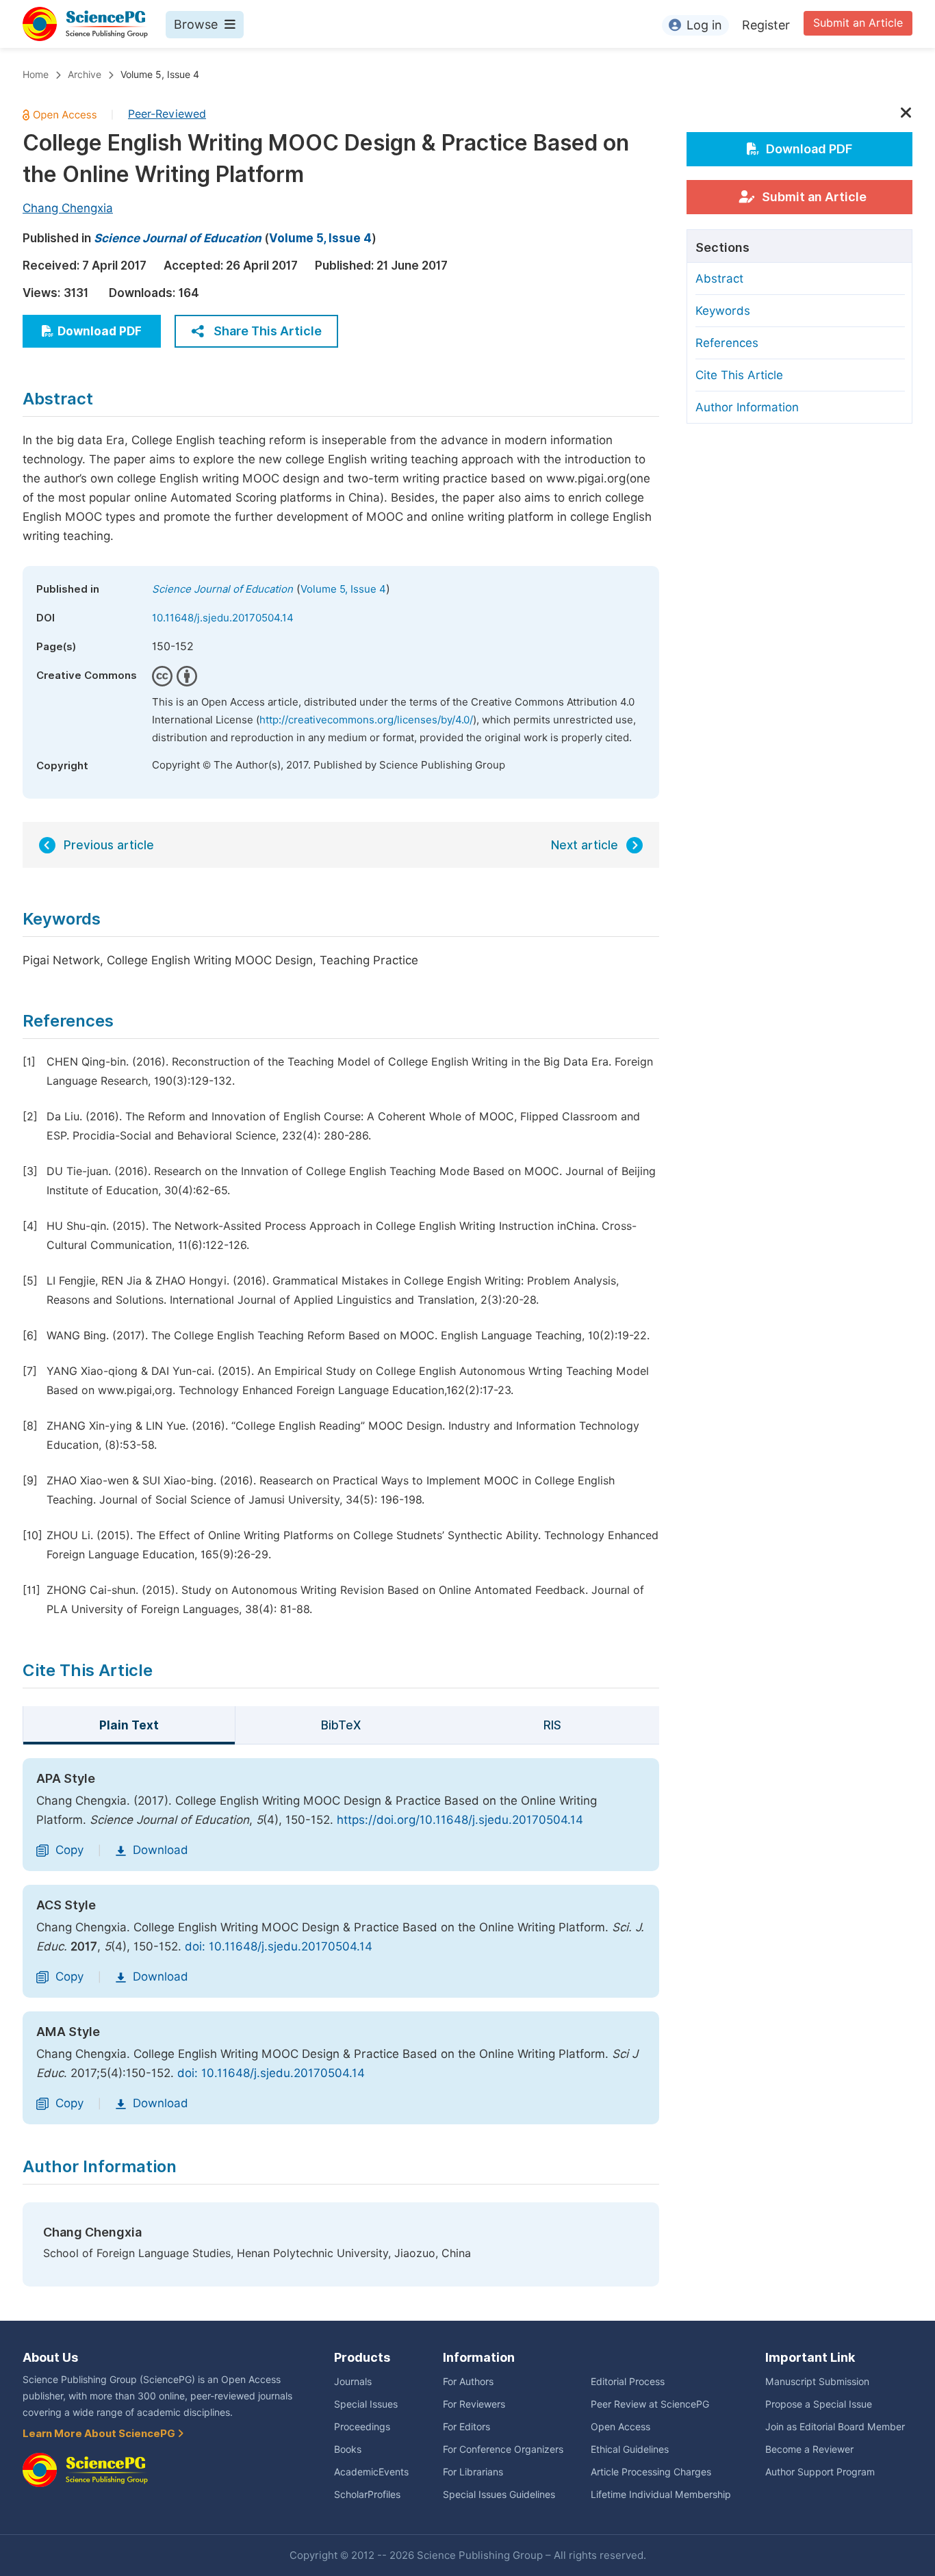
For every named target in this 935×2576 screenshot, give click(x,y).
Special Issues (366, 2404)
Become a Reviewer (809, 2449)
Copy (69, 1850)
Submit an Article (858, 23)
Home (36, 75)
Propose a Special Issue (819, 2404)
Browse (196, 24)
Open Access (620, 2427)
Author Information (747, 407)
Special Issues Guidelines (499, 2495)
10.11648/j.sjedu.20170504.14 (223, 618)
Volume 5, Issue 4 (160, 75)
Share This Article (268, 331)
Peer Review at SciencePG (650, 2404)
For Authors (468, 2382)
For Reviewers (474, 2404)
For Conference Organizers (503, 2449)
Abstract (719, 279)
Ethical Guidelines (630, 2449)
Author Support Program (820, 2472)
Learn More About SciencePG (100, 2434)
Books (348, 2449)
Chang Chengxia (68, 208)
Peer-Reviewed (167, 114)
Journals (353, 2382)
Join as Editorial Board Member (835, 2427)
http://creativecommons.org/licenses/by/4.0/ (366, 720)
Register (766, 25)
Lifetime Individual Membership (661, 2495)
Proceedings (362, 2427)
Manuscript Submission (817, 2382)
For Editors (466, 2427)
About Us (50, 2357)
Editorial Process (628, 2382)
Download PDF (100, 331)
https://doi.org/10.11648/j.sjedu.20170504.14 (460, 1820)
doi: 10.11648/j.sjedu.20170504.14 (279, 1946)
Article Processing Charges (651, 2472)
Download (161, 1850)
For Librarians (473, 2472)
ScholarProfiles (367, 2495)
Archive (85, 75)
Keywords (723, 311)
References (727, 343)
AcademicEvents (371, 2472)
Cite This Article (739, 375)
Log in (704, 25)
